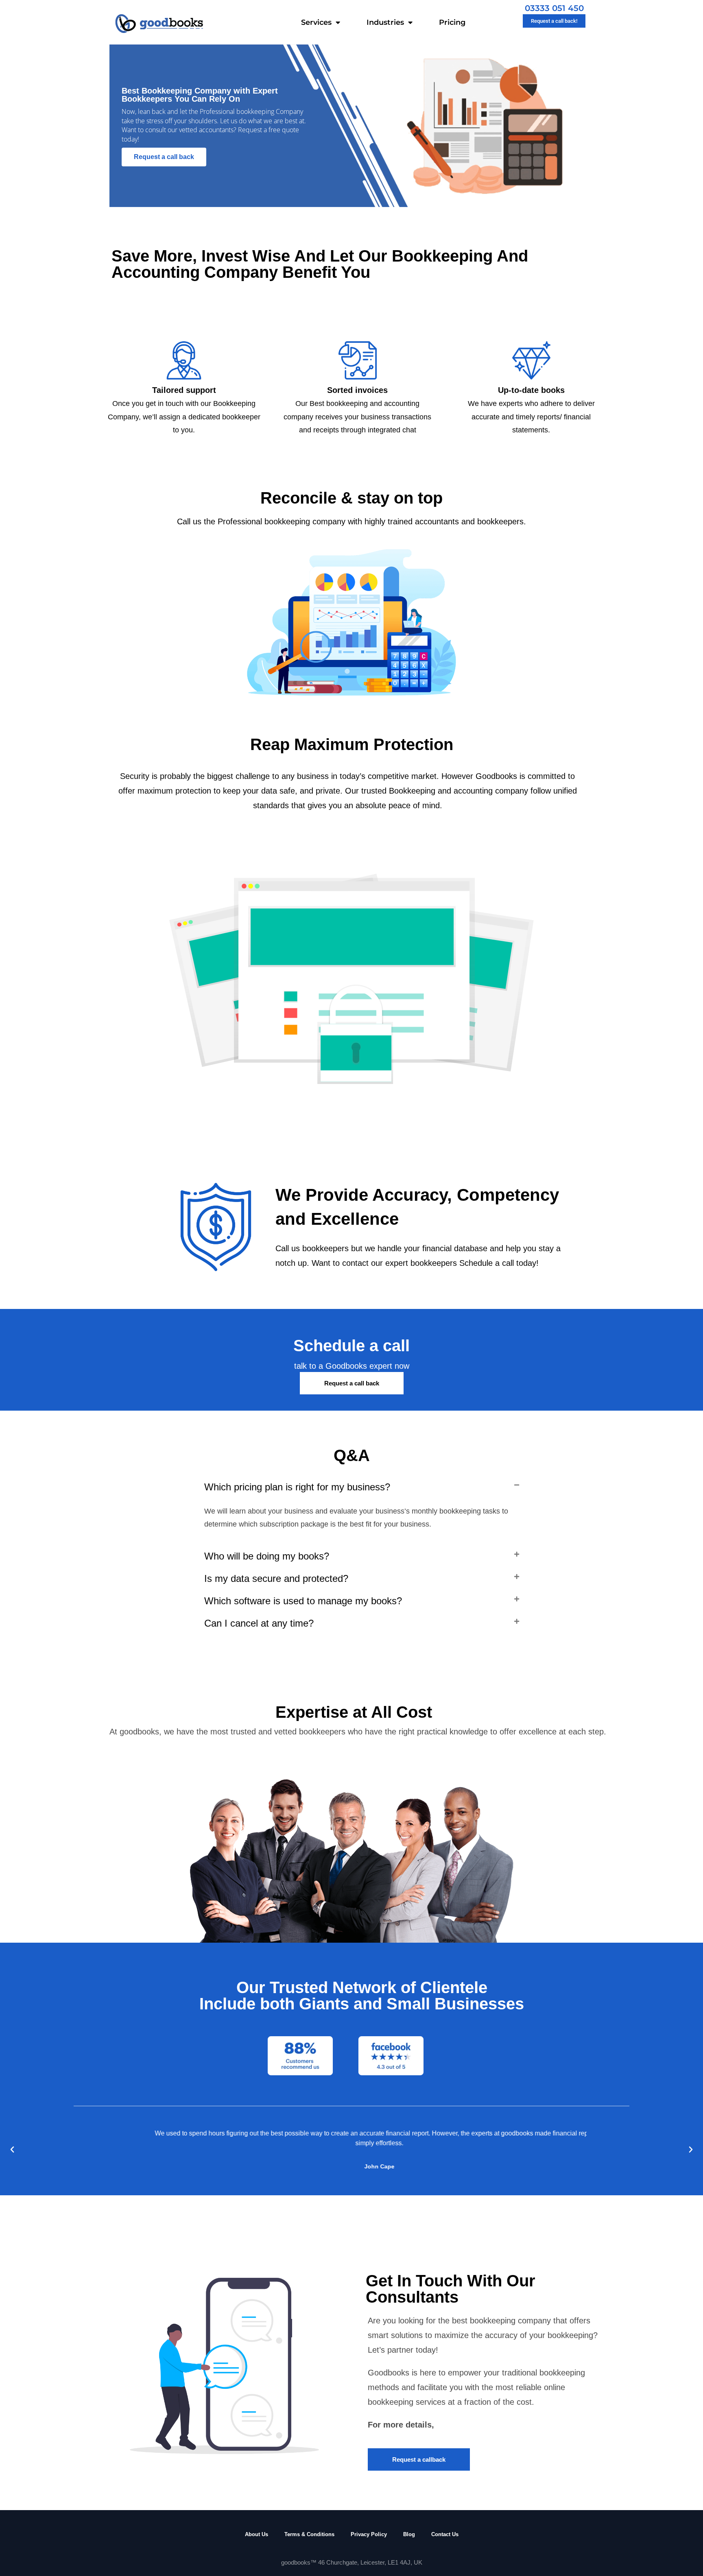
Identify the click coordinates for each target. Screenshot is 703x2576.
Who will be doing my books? (267, 1556)
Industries (385, 22)
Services (316, 22)
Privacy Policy (369, 2534)
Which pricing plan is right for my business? (297, 1487)
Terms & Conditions (309, 2534)
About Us (257, 2534)
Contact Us (445, 2534)
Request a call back (164, 157)
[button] (362, 1487)
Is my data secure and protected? (276, 1578)
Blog (409, 2534)
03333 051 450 (554, 8)
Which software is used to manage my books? (303, 1601)
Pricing (452, 22)
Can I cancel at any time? (259, 1623)
